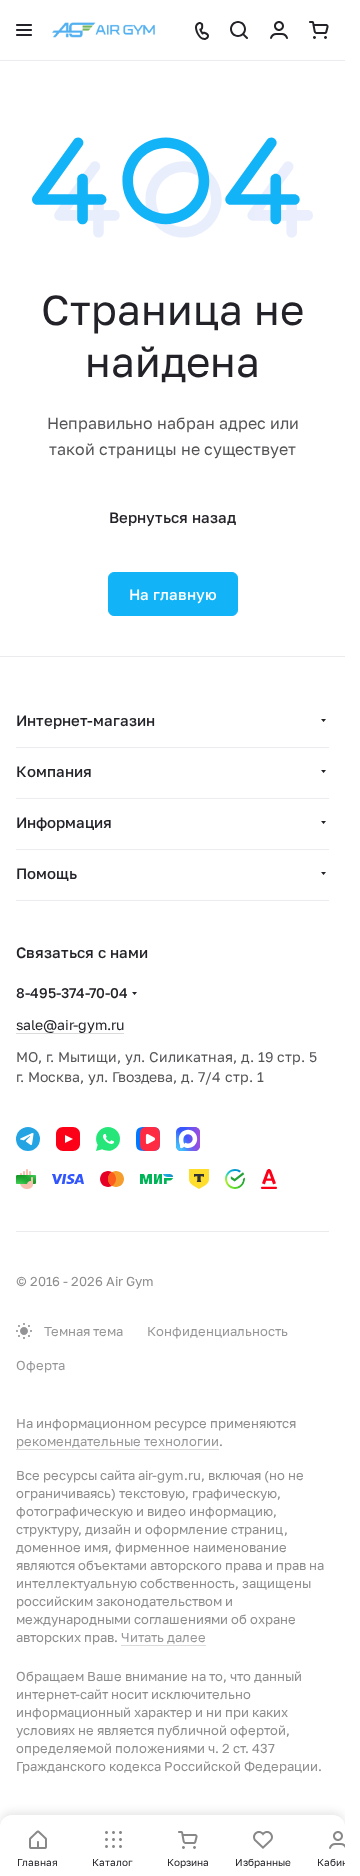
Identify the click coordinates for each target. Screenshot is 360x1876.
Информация (64, 822)
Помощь (46, 873)
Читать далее (163, 1637)
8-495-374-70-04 (72, 992)
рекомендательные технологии (117, 1441)
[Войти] (279, 30)
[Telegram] (28, 1139)
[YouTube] (68, 1139)
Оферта (40, 1365)
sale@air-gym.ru (70, 1024)
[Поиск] (239, 30)
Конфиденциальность (217, 1331)
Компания (54, 771)
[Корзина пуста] (319, 30)
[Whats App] (108, 1139)
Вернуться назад (172, 517)
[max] (188, 1139)
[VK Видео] (148, 1139)
